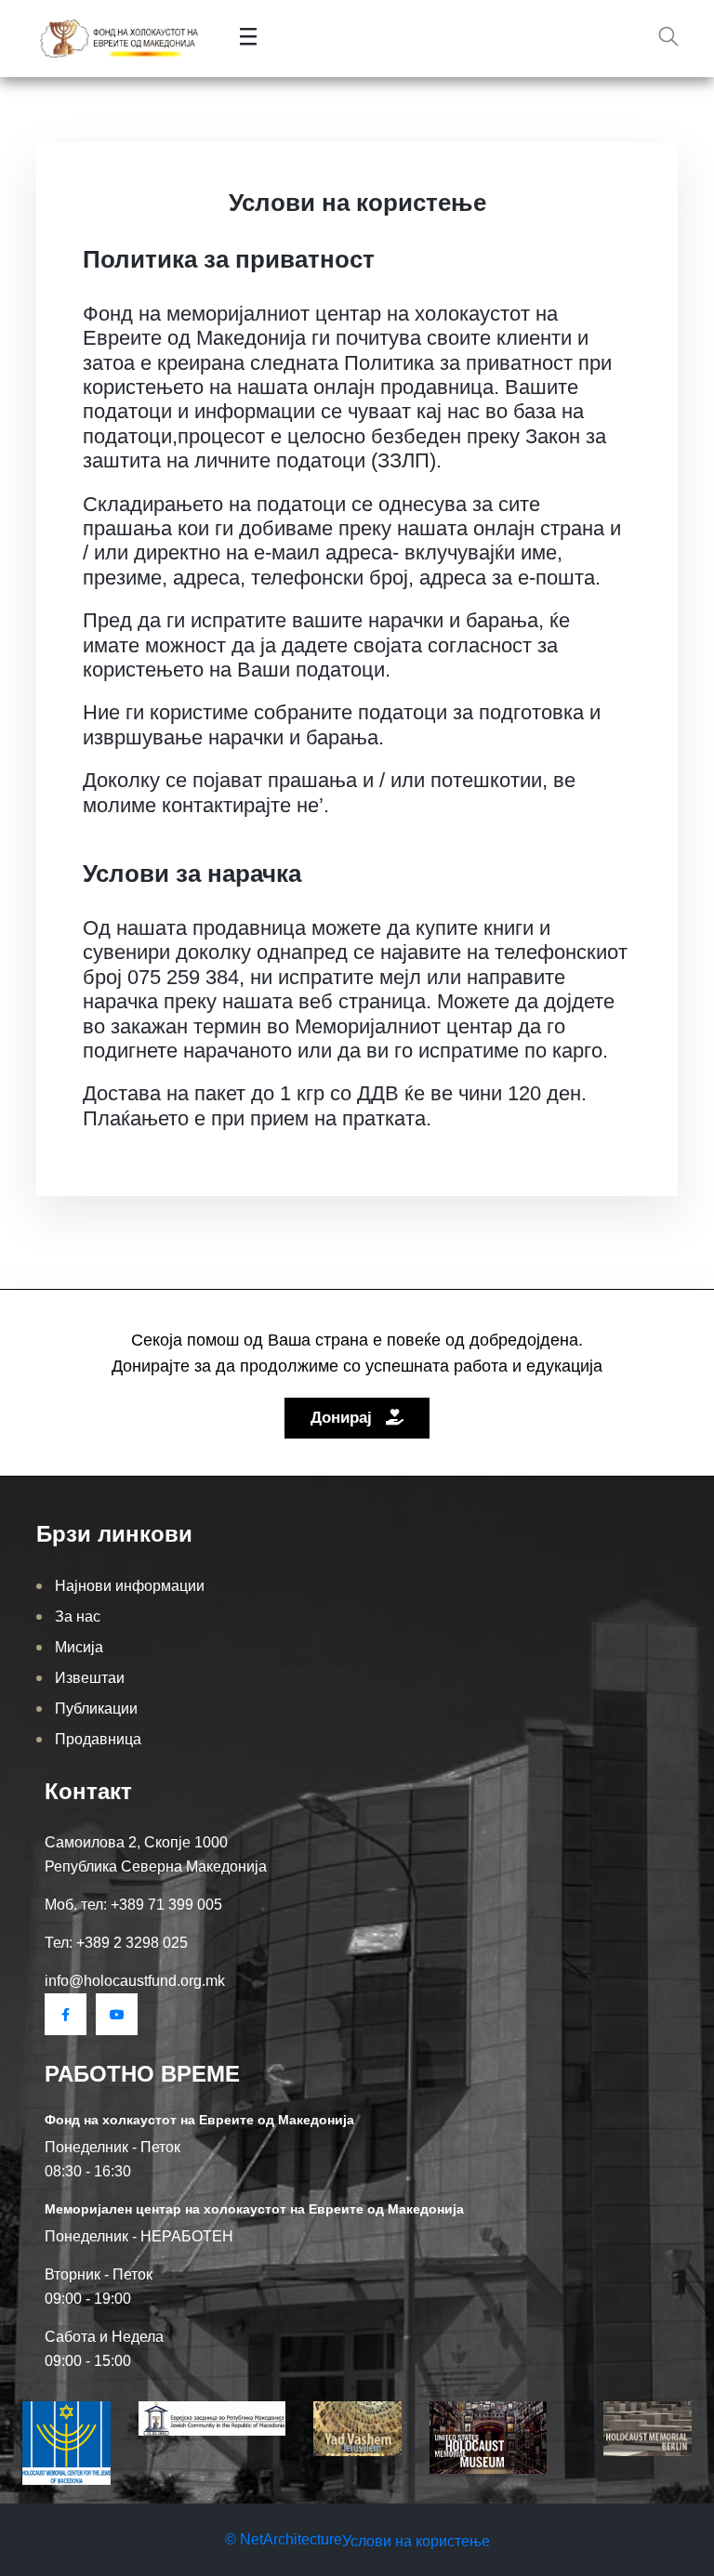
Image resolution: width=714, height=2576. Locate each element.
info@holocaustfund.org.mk (135, 1981)
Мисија (79, 1647)
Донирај (344, 1418)
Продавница (98, 1739)
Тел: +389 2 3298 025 (116, 1943)
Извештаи (90, 1678)
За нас (78, 1617)
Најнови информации (130, 1586)
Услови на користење (416, 2541)
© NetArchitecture (284, 2539)
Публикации (96, 1709)
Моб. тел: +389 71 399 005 (133, 1905)
